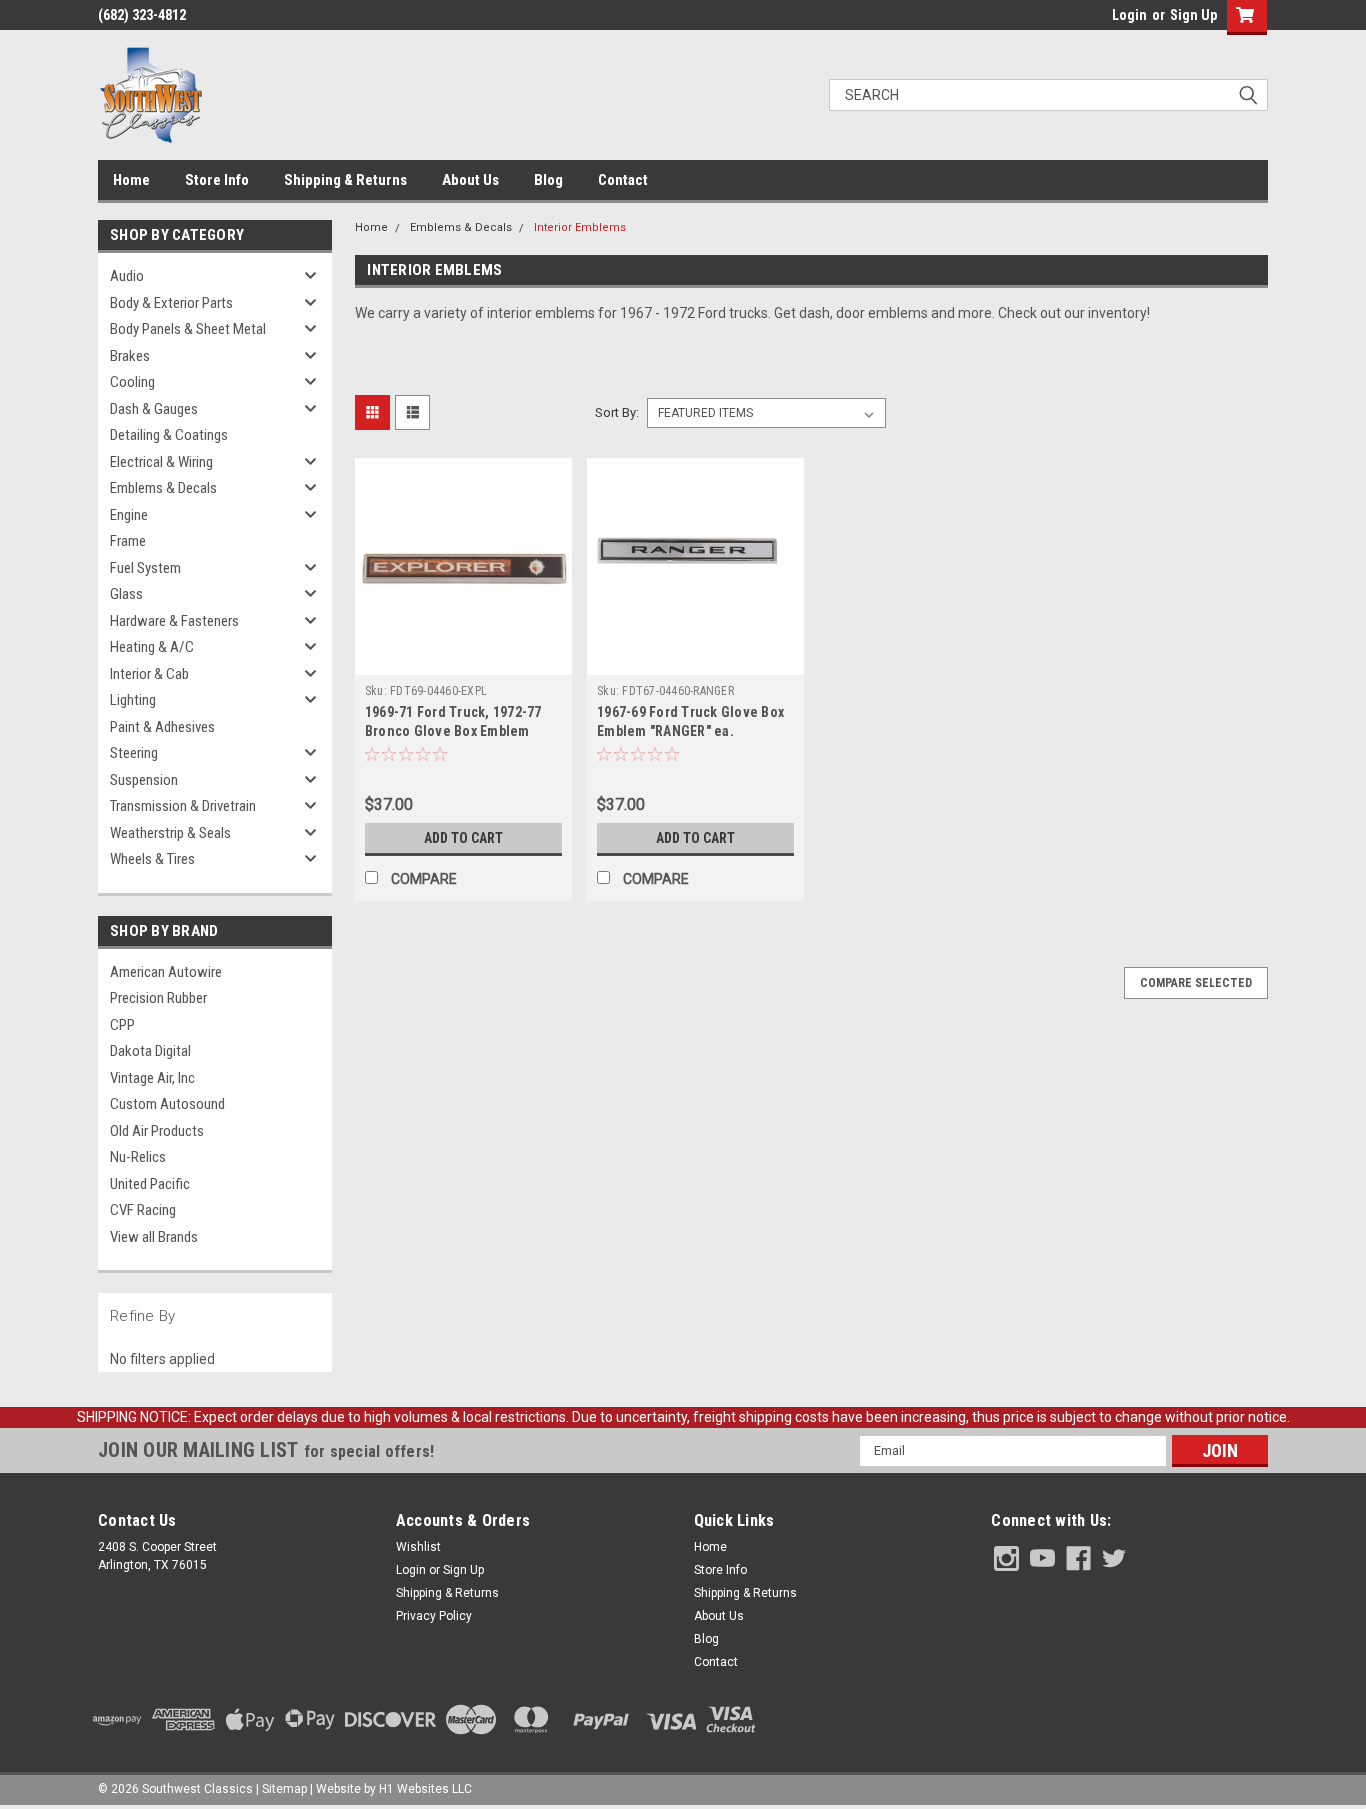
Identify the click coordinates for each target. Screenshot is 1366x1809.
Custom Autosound (167, 1104)
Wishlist (418, 1547)
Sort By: (617, 412)
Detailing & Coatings (169, 435)
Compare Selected (1196, 983)
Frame (128, 541)
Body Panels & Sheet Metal (188, 329)
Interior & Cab (149, 674)
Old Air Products (157, 1131)
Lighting (133, 700)
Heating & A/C (152, 647)
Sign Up (1193, 15)
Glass (126, 594)
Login (1129, 15)
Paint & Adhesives (162, 727)
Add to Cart (463, 838)
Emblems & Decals (163, 488)
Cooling (132, 382)
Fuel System (145, 568)
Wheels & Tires (152, 859)
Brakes (130, 356)
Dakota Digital (150, 1051)
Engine (129, 515)
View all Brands (154, 1237)
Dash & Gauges (154, 409)
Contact (623, 180)
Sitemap (284, 1789)
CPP (122, 1025)
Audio (127, 276)
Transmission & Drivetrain (183, 806)
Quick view (463, 660)
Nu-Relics (138, 1157)
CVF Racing (143, 1210)
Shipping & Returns (345, 180)
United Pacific (150, 1184)
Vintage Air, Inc (152, 1078)
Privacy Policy (434, 1616)
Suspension (144, 780)
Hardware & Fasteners (174, 621)
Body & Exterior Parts (171, 303)
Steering (134, 753)
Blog (548, 180)
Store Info (217, 180)
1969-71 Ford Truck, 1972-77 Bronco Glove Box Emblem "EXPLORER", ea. (453, 731)
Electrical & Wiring (161, 462)
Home (131, 180)
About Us (470, 180)
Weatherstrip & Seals (170, 833)
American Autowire (166, 972)
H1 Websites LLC (425, 1789)
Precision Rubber (158, 998)
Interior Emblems (580, 227)
